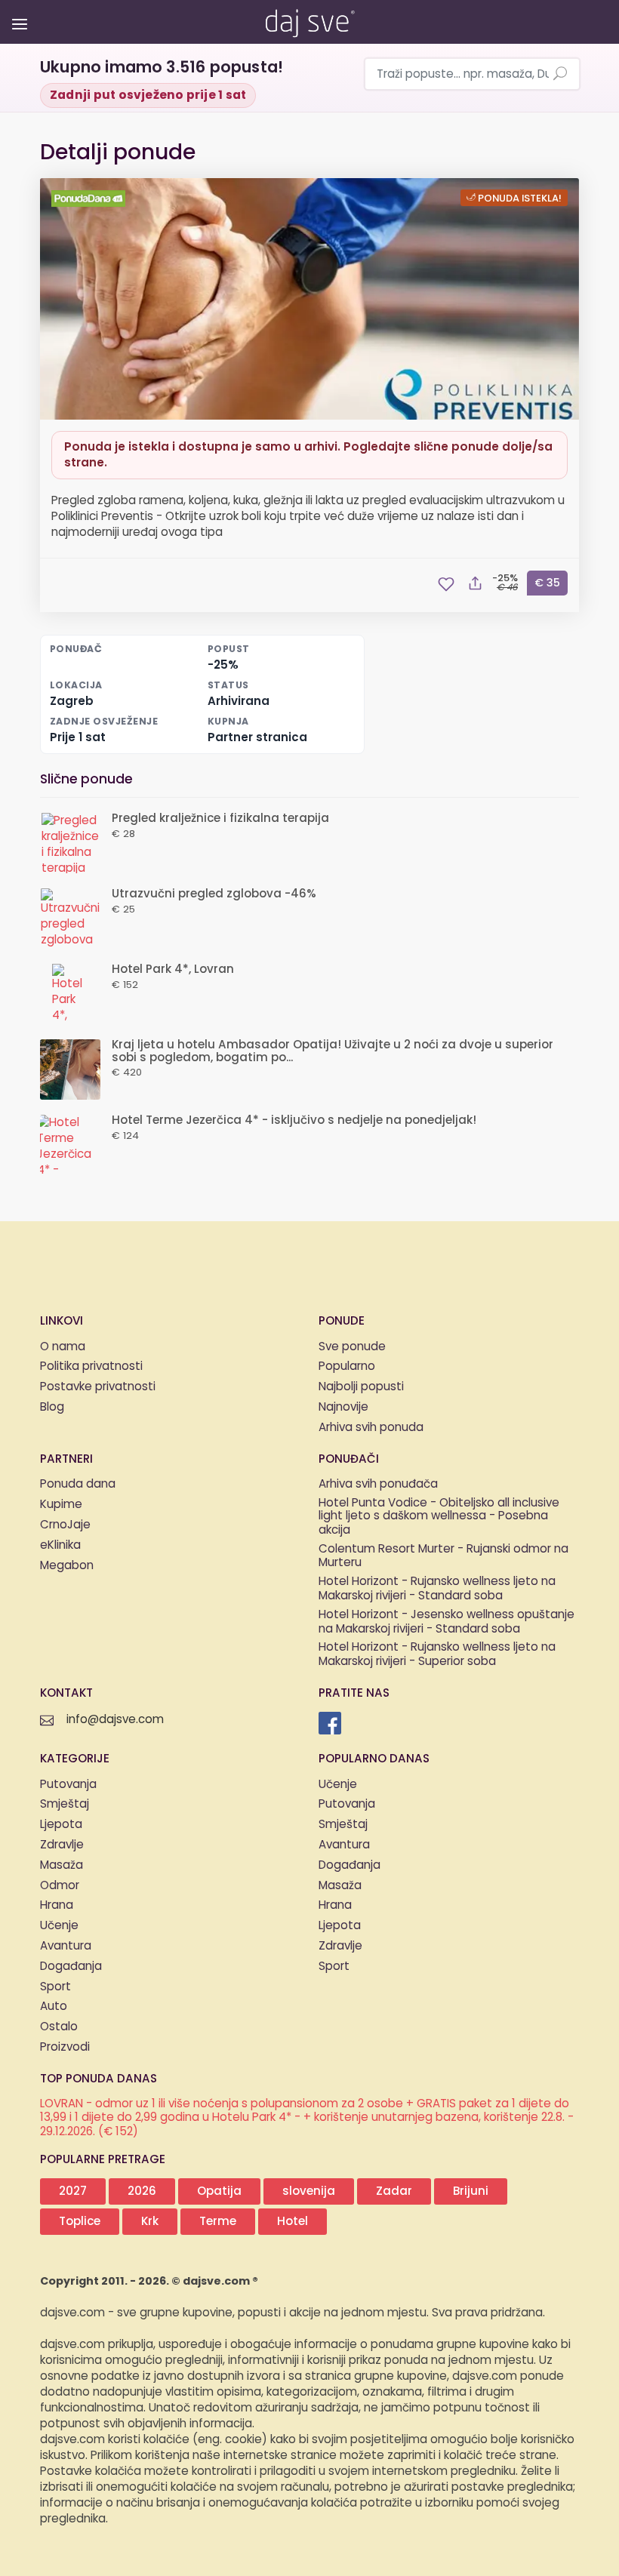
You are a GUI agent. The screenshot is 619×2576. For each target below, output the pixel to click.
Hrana (57, 1905)
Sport (55, 1987)
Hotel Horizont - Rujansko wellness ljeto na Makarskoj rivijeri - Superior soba (437, 1655)
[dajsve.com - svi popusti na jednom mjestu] (309, 20)
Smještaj (65, 1804)
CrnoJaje (65, 1525)
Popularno (347, 1366)
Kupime (61, 1505)
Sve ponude (352, 1347)
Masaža (62, 1865)
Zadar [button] (394, 2191)
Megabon (67, 1566)
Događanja (71, 1967)
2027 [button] (73, 2191)
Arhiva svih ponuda (371, 1428)
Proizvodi (65, 2047)
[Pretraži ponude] (560, 75)
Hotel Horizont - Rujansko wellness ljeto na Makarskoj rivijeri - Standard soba (437, 1590)
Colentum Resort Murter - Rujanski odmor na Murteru (443, 1557)
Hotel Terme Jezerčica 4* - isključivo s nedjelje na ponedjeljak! (294, 1120)
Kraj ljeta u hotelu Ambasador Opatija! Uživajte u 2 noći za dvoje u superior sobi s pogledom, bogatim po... (333, 1051)
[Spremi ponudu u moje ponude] (446, 584)
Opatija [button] (219, 2191)
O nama (63, 1347)
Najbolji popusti (361, 1387)
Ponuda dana (78, 1484)
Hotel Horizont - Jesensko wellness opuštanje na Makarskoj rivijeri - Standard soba (447, 1623)
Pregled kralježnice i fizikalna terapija (220, 819)
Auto (54, 2007)
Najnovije (343, 1407)
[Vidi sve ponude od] (91, 199)
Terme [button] (218, 2222)
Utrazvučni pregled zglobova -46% (214, 894)
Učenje (59, 1926)
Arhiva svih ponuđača (378, 1484)
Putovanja (68, 1785)
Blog (52, 1407)
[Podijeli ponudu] (475, 584)
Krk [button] (150, 2222)
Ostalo (59, 2027)
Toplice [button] (80, 2222)
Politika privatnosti (91, 1366)
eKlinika (60, 1545)
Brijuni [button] (471, 2191)
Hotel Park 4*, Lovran (173, 969)
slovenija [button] (309, 2191)
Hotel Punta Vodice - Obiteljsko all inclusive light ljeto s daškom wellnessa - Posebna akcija (439, 1517)
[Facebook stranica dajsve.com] (330, 1723)
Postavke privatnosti (98, 1387)
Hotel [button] (293, 2222)
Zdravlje (62, 1845)
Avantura (66, 1946)
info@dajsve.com (115, 1720)
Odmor (60, 1886)
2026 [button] (142, 2191)
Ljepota (61, 1825)
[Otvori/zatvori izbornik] (17, 13)
